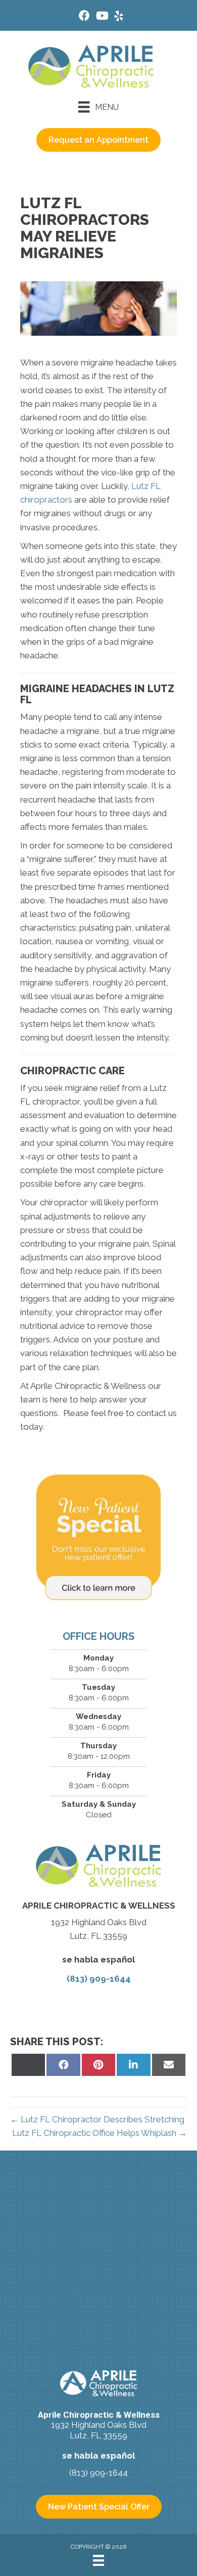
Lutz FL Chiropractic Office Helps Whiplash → (100, 2133)
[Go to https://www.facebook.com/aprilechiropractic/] (84, 17)
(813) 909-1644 (99, 1979)
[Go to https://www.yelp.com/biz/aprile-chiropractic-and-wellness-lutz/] (119, 17)
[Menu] (98, 2560)
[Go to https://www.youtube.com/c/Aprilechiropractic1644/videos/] (102, 17)
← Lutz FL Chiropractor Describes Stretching (97, 2119)
